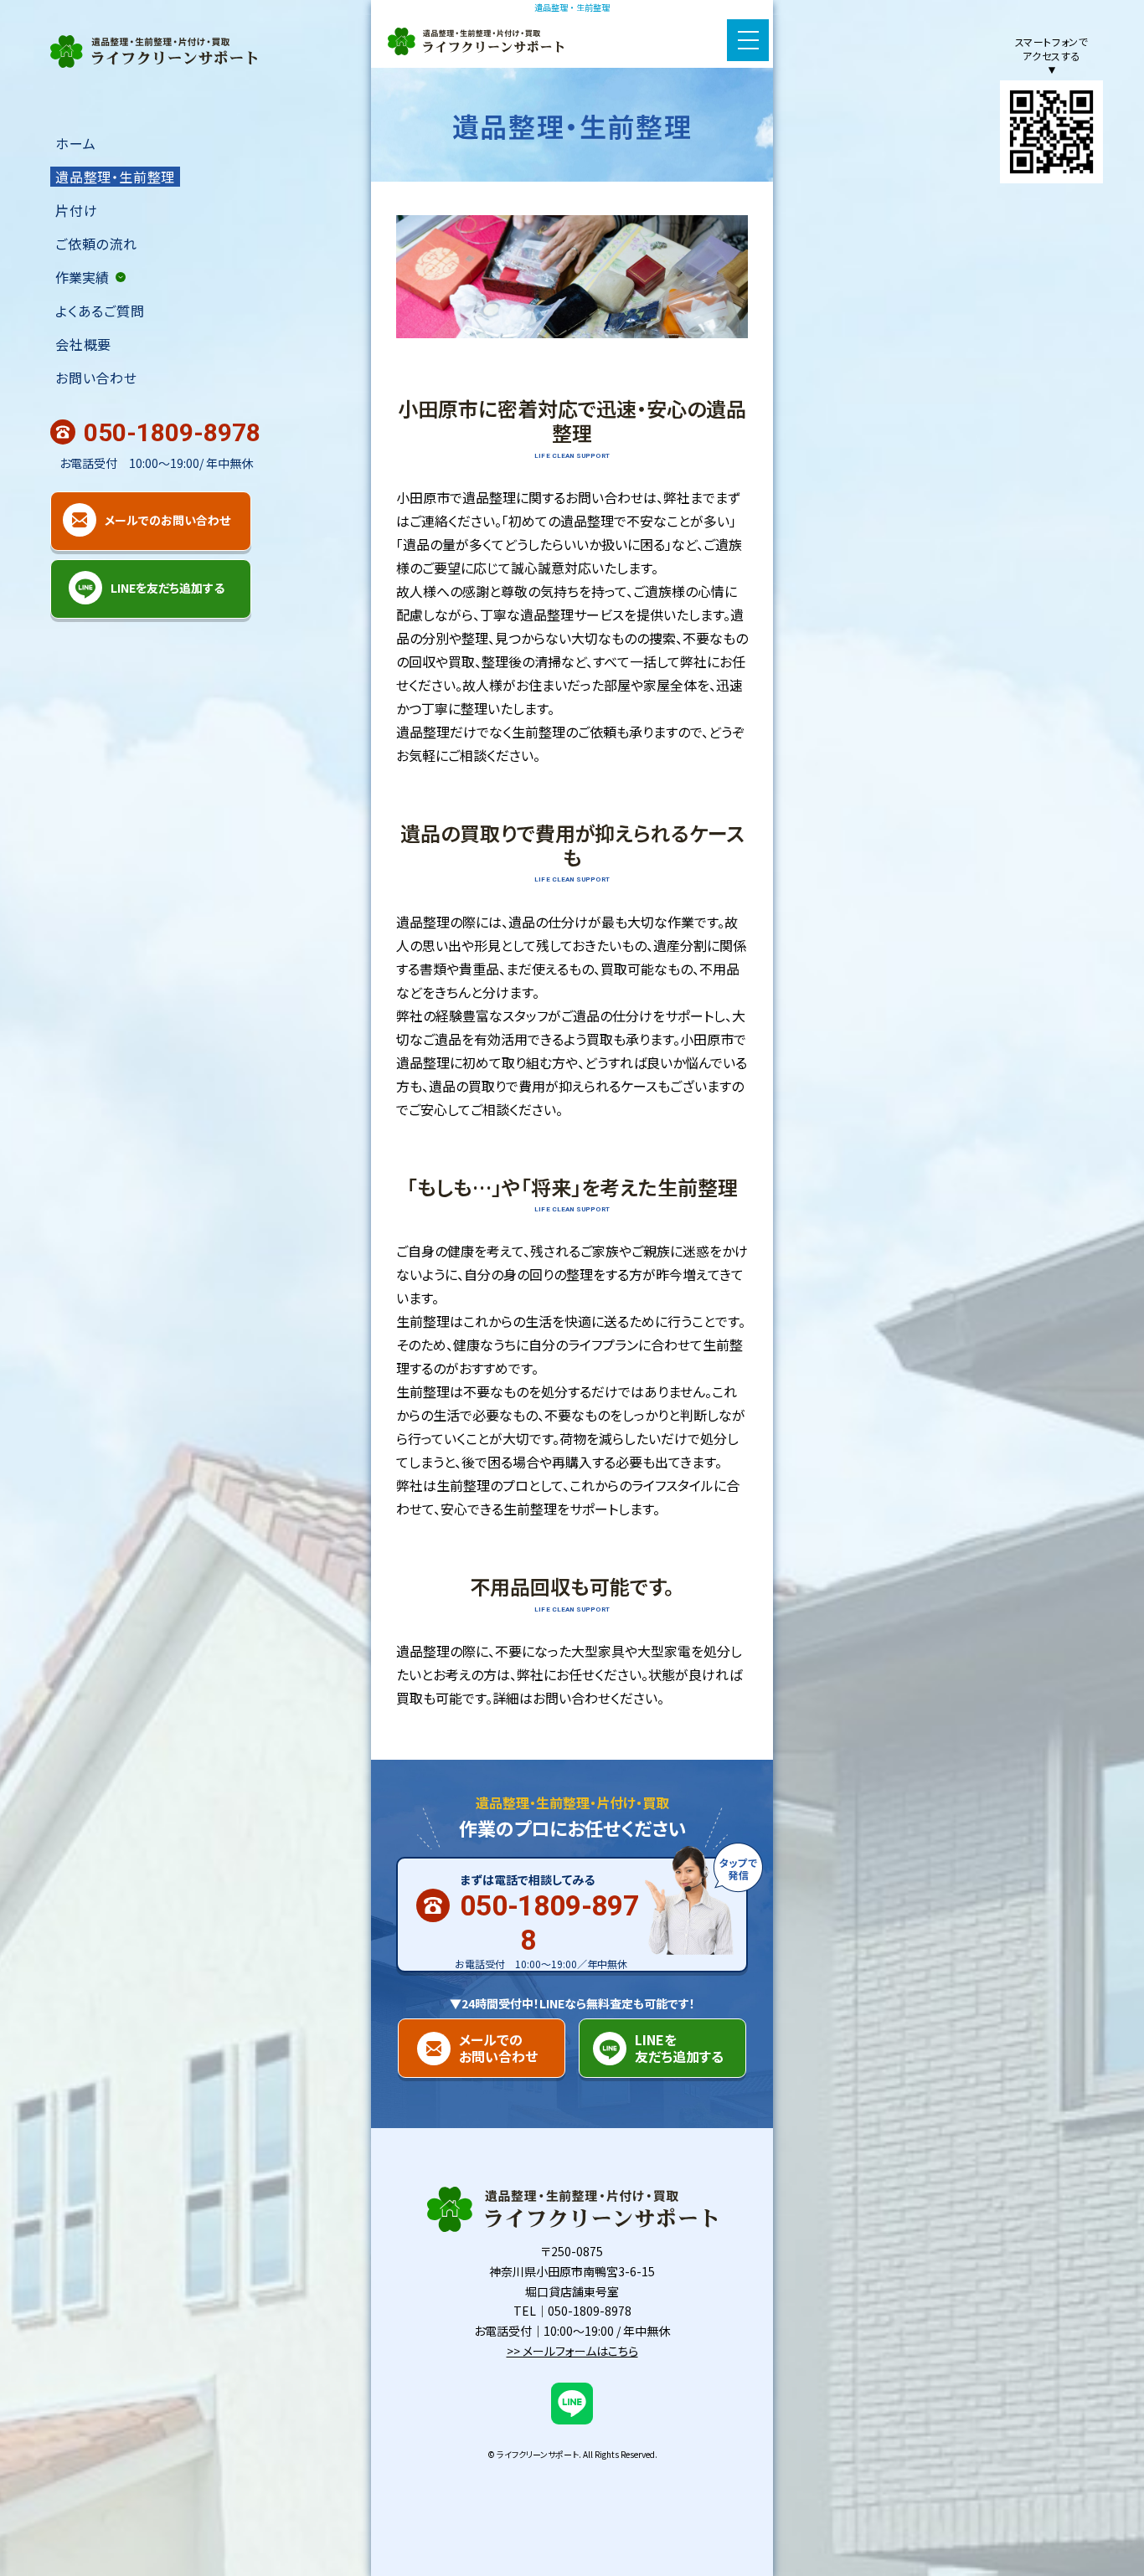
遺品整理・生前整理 (115, 177)
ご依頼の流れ (96, 244)
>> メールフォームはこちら (572, 2351)
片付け (76, 210)
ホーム (75, 143)
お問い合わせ (96, 378)
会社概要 (83, 344)
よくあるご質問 (100, 311)
